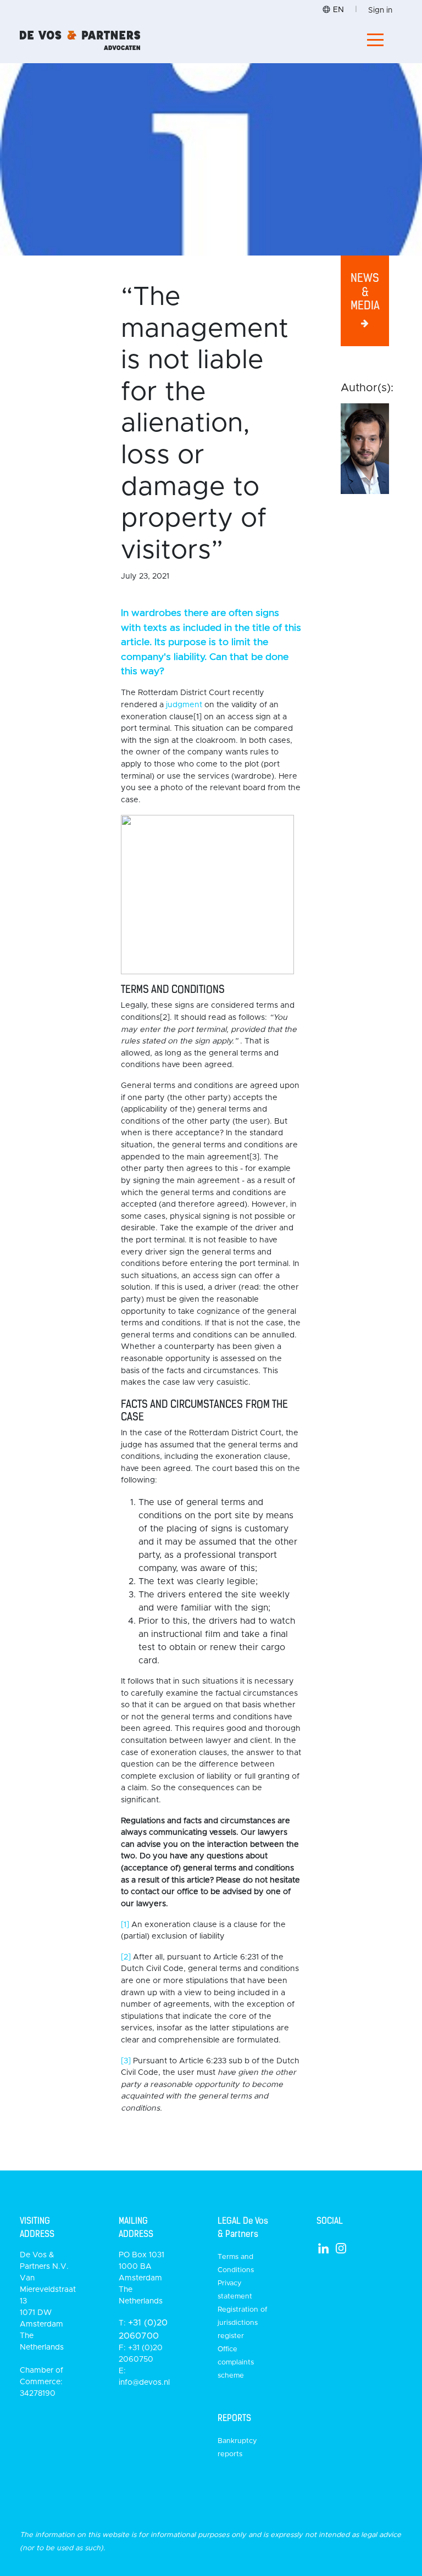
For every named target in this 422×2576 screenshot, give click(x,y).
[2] (126, 1957)
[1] (125, 1925)
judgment (184, 705)
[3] (126, 2061)
